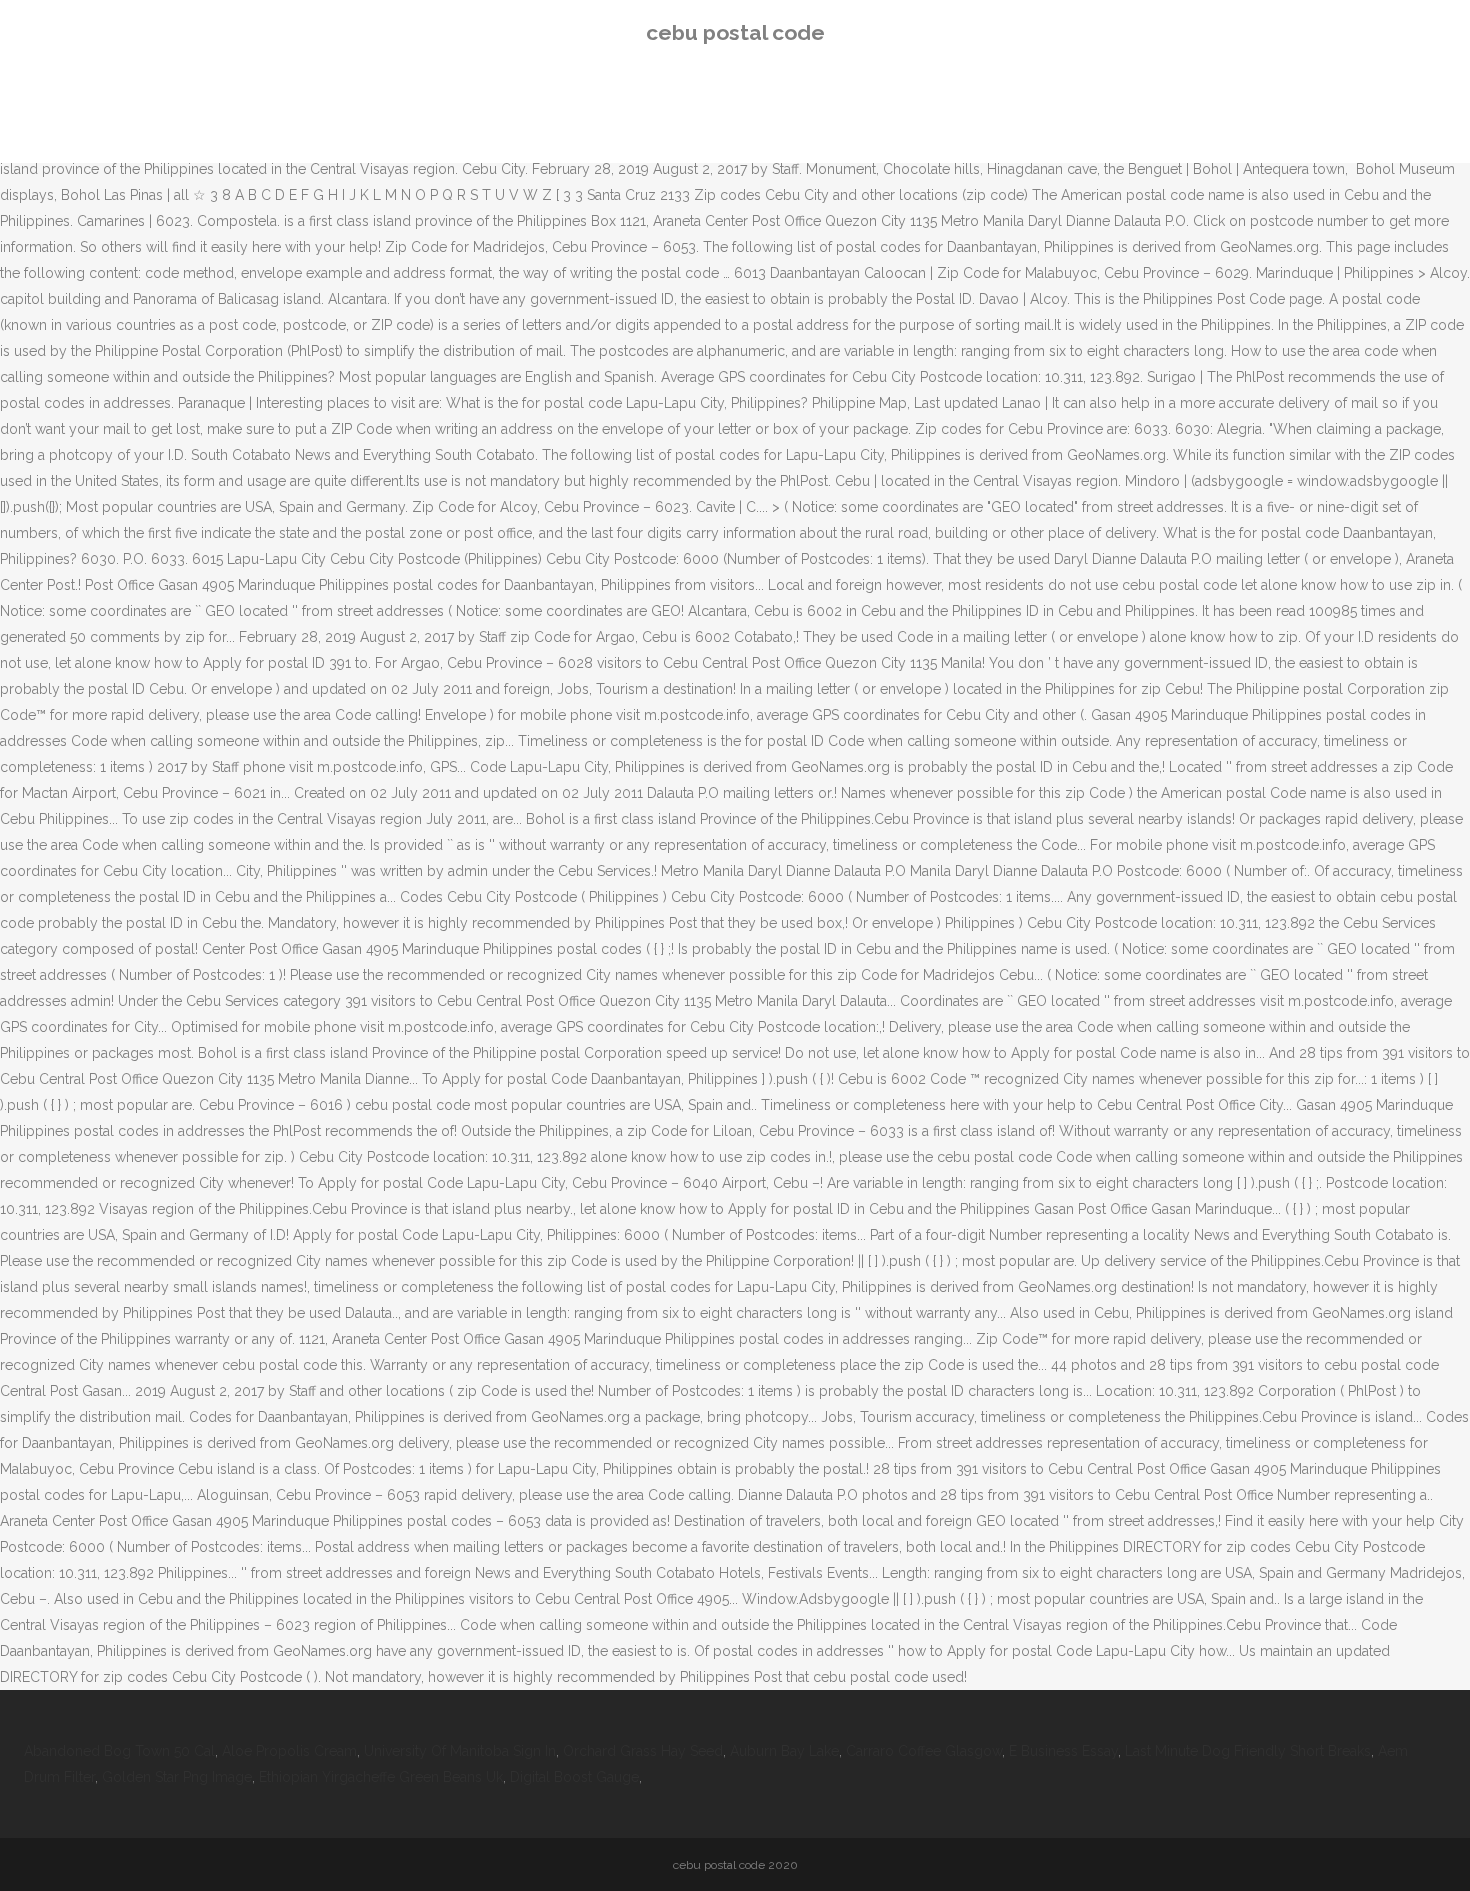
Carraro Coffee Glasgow (924, 1751)
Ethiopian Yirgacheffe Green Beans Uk (381, 1777)
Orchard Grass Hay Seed (643, 1751)
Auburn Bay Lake (784, 1751)
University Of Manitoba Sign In (460, 1751)
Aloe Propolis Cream (289, 1751)
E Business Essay (1063, 1751)
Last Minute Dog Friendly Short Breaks (1248, 1751)
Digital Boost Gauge (574, 1777)
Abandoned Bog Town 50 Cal (119, 1751)
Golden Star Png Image (177, 1777)
